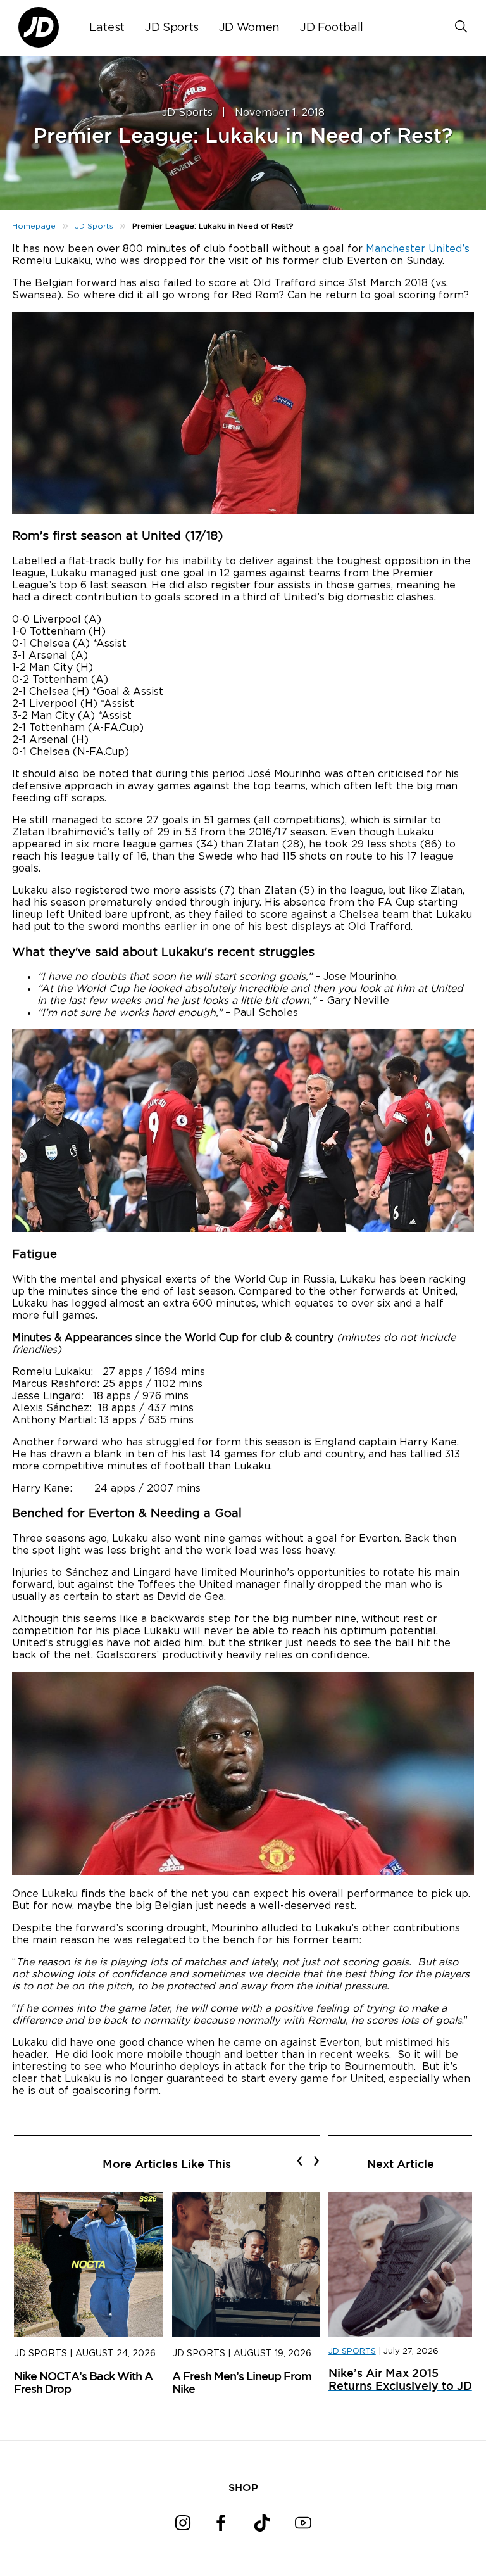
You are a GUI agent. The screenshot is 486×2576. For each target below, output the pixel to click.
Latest (107, 28)
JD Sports (172, 28)
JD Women (249, 28)
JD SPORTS (352, 2351)
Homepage (34, 226)
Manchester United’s (418, 249)
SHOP (243, 2487)
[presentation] (300, 2160)
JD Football (332, 28)
